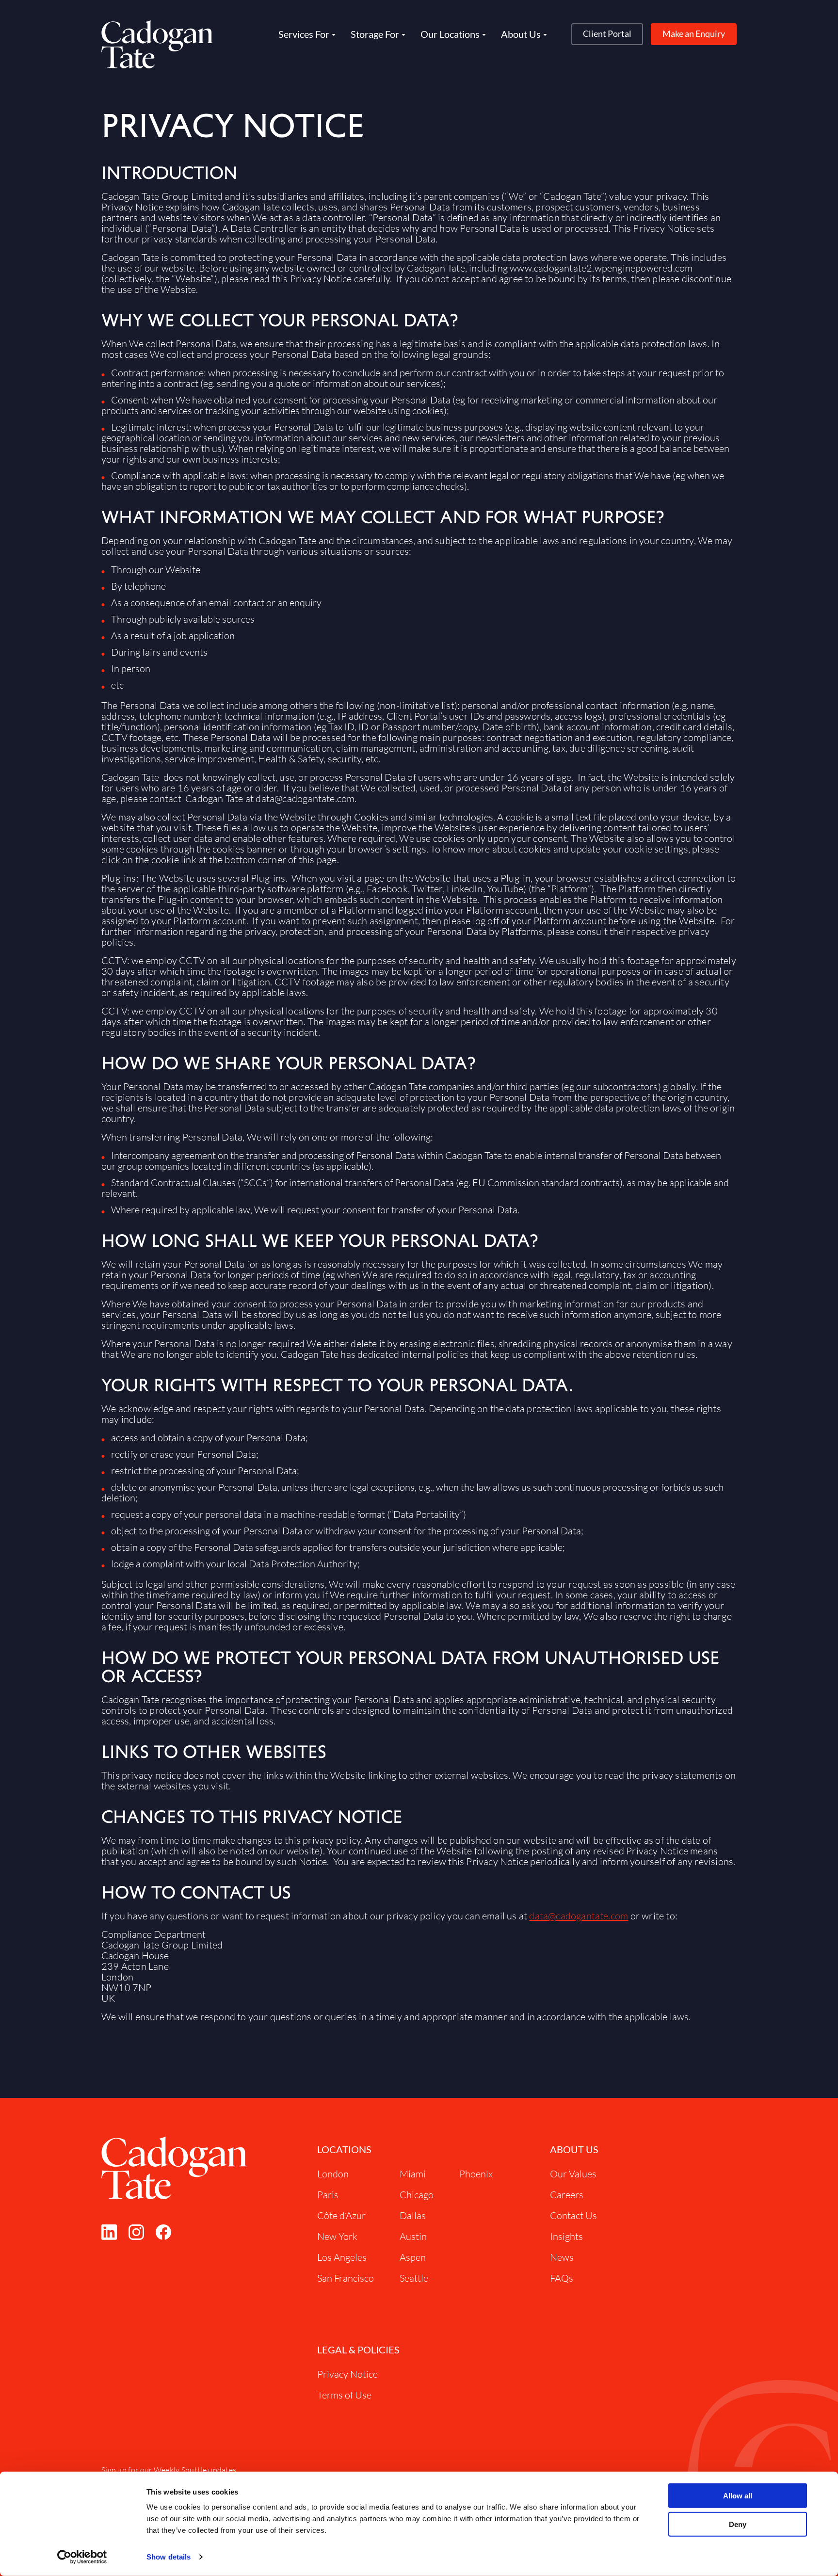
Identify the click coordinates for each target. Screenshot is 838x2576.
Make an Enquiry (694, 33)
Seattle (414, 2278)
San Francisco (346, 2278)
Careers (567, 2195)
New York (337, 2236)
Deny (738, 2524)
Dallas (413, 2215)
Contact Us (573, 2215)
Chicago (417, 2195)
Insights (566, 2236)
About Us (574, 2149)
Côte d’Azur (341, 2215)
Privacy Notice (347, 2374)
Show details (169, 2557)
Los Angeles (342, 2257)
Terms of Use (344, 2395)
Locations (344, 2149)
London (333, 2174)
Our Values (573, 2174)
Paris (328, 2195)
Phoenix (476, 2174)
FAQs (562, 2278)
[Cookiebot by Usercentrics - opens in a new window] (82, 2557)
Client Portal (607, 33)
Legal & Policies (358, 2350)
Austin (413, 2236)
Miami (413, 2174)
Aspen (413, 2257)
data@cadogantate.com (579, 1916)
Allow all (738, 2496)
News (562, 2257)
